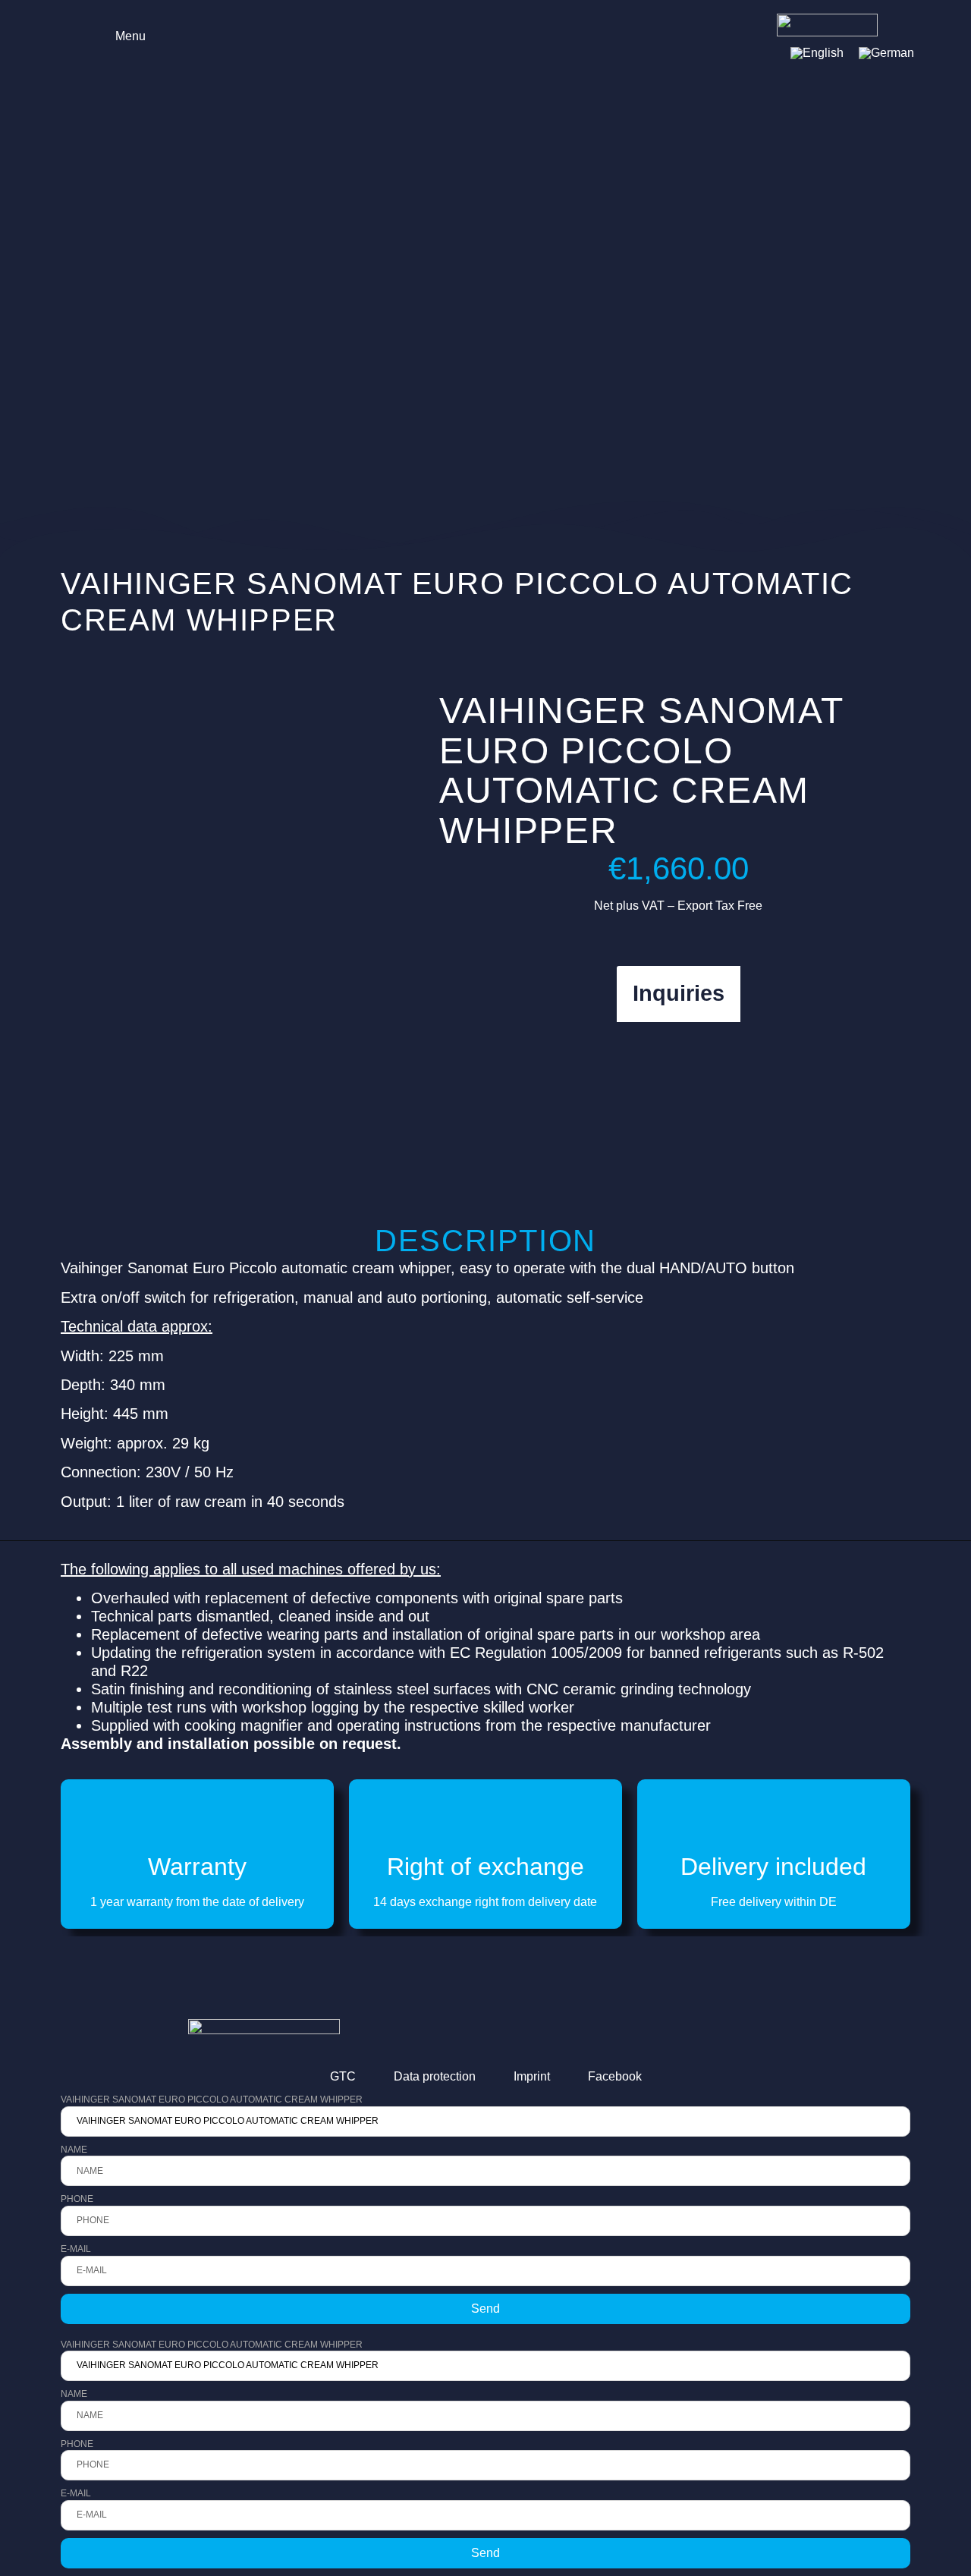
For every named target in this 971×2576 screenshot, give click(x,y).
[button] (120, 35)
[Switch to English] (817, 53)
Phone (77, 2199)
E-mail (76, 2249)
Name (74, 2150)
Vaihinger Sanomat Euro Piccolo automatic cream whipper (212, 2099)
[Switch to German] (886, 53)
